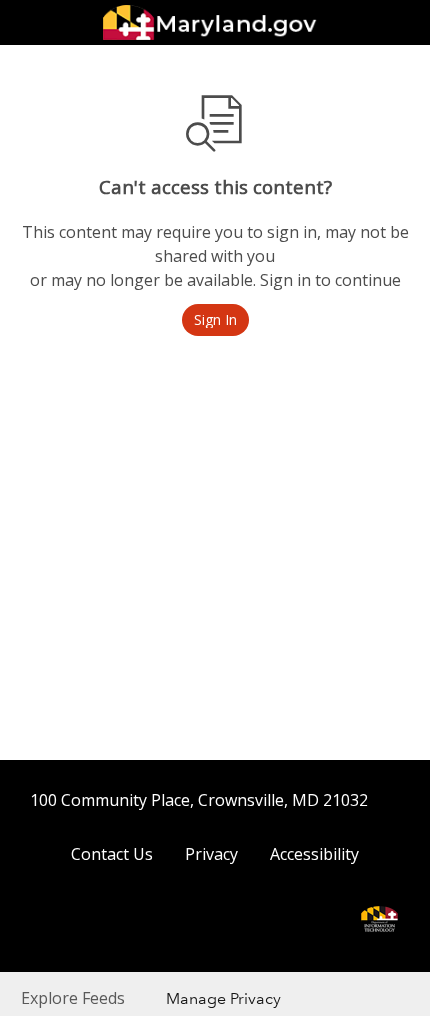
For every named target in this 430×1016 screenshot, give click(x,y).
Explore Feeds (73, 998)
